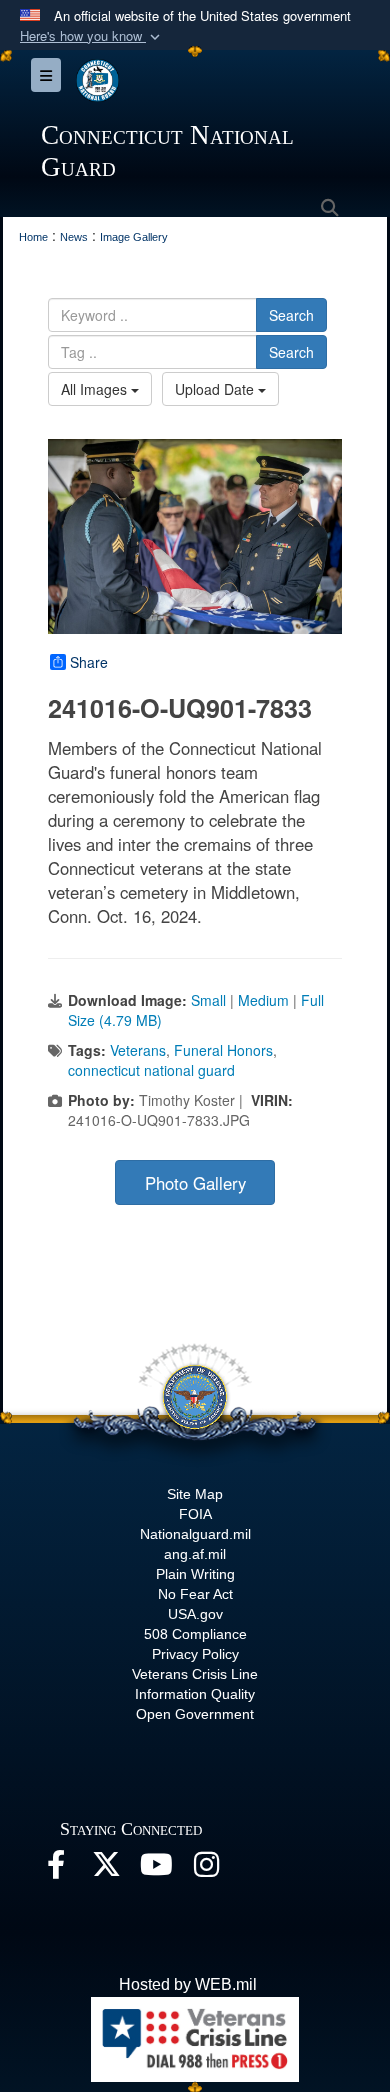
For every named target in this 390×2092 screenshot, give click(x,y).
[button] (92, 36)
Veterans (138, 1050)
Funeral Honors (223, 1050)
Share (89, 662)
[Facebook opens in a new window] (56, 1869)
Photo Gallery (195, 1183)
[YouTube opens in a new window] (156, 1869)
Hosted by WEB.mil (188, 1984)
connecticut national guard (151, 1070)
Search (291, 315)
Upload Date (216, 389)
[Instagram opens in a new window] (206, 1869)
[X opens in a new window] (106, 1869)
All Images (96, 389)
